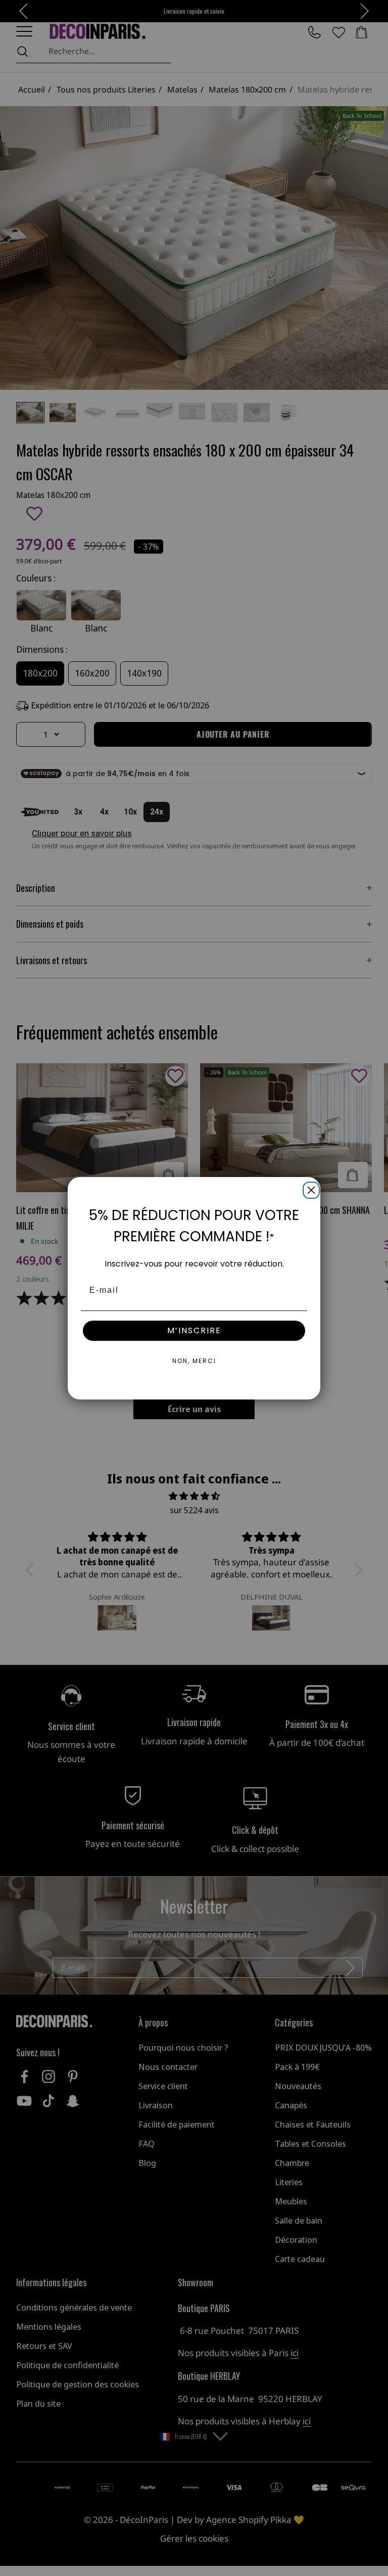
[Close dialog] (309, 1188)
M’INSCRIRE (194, 1330)
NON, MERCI (194, 1361)
